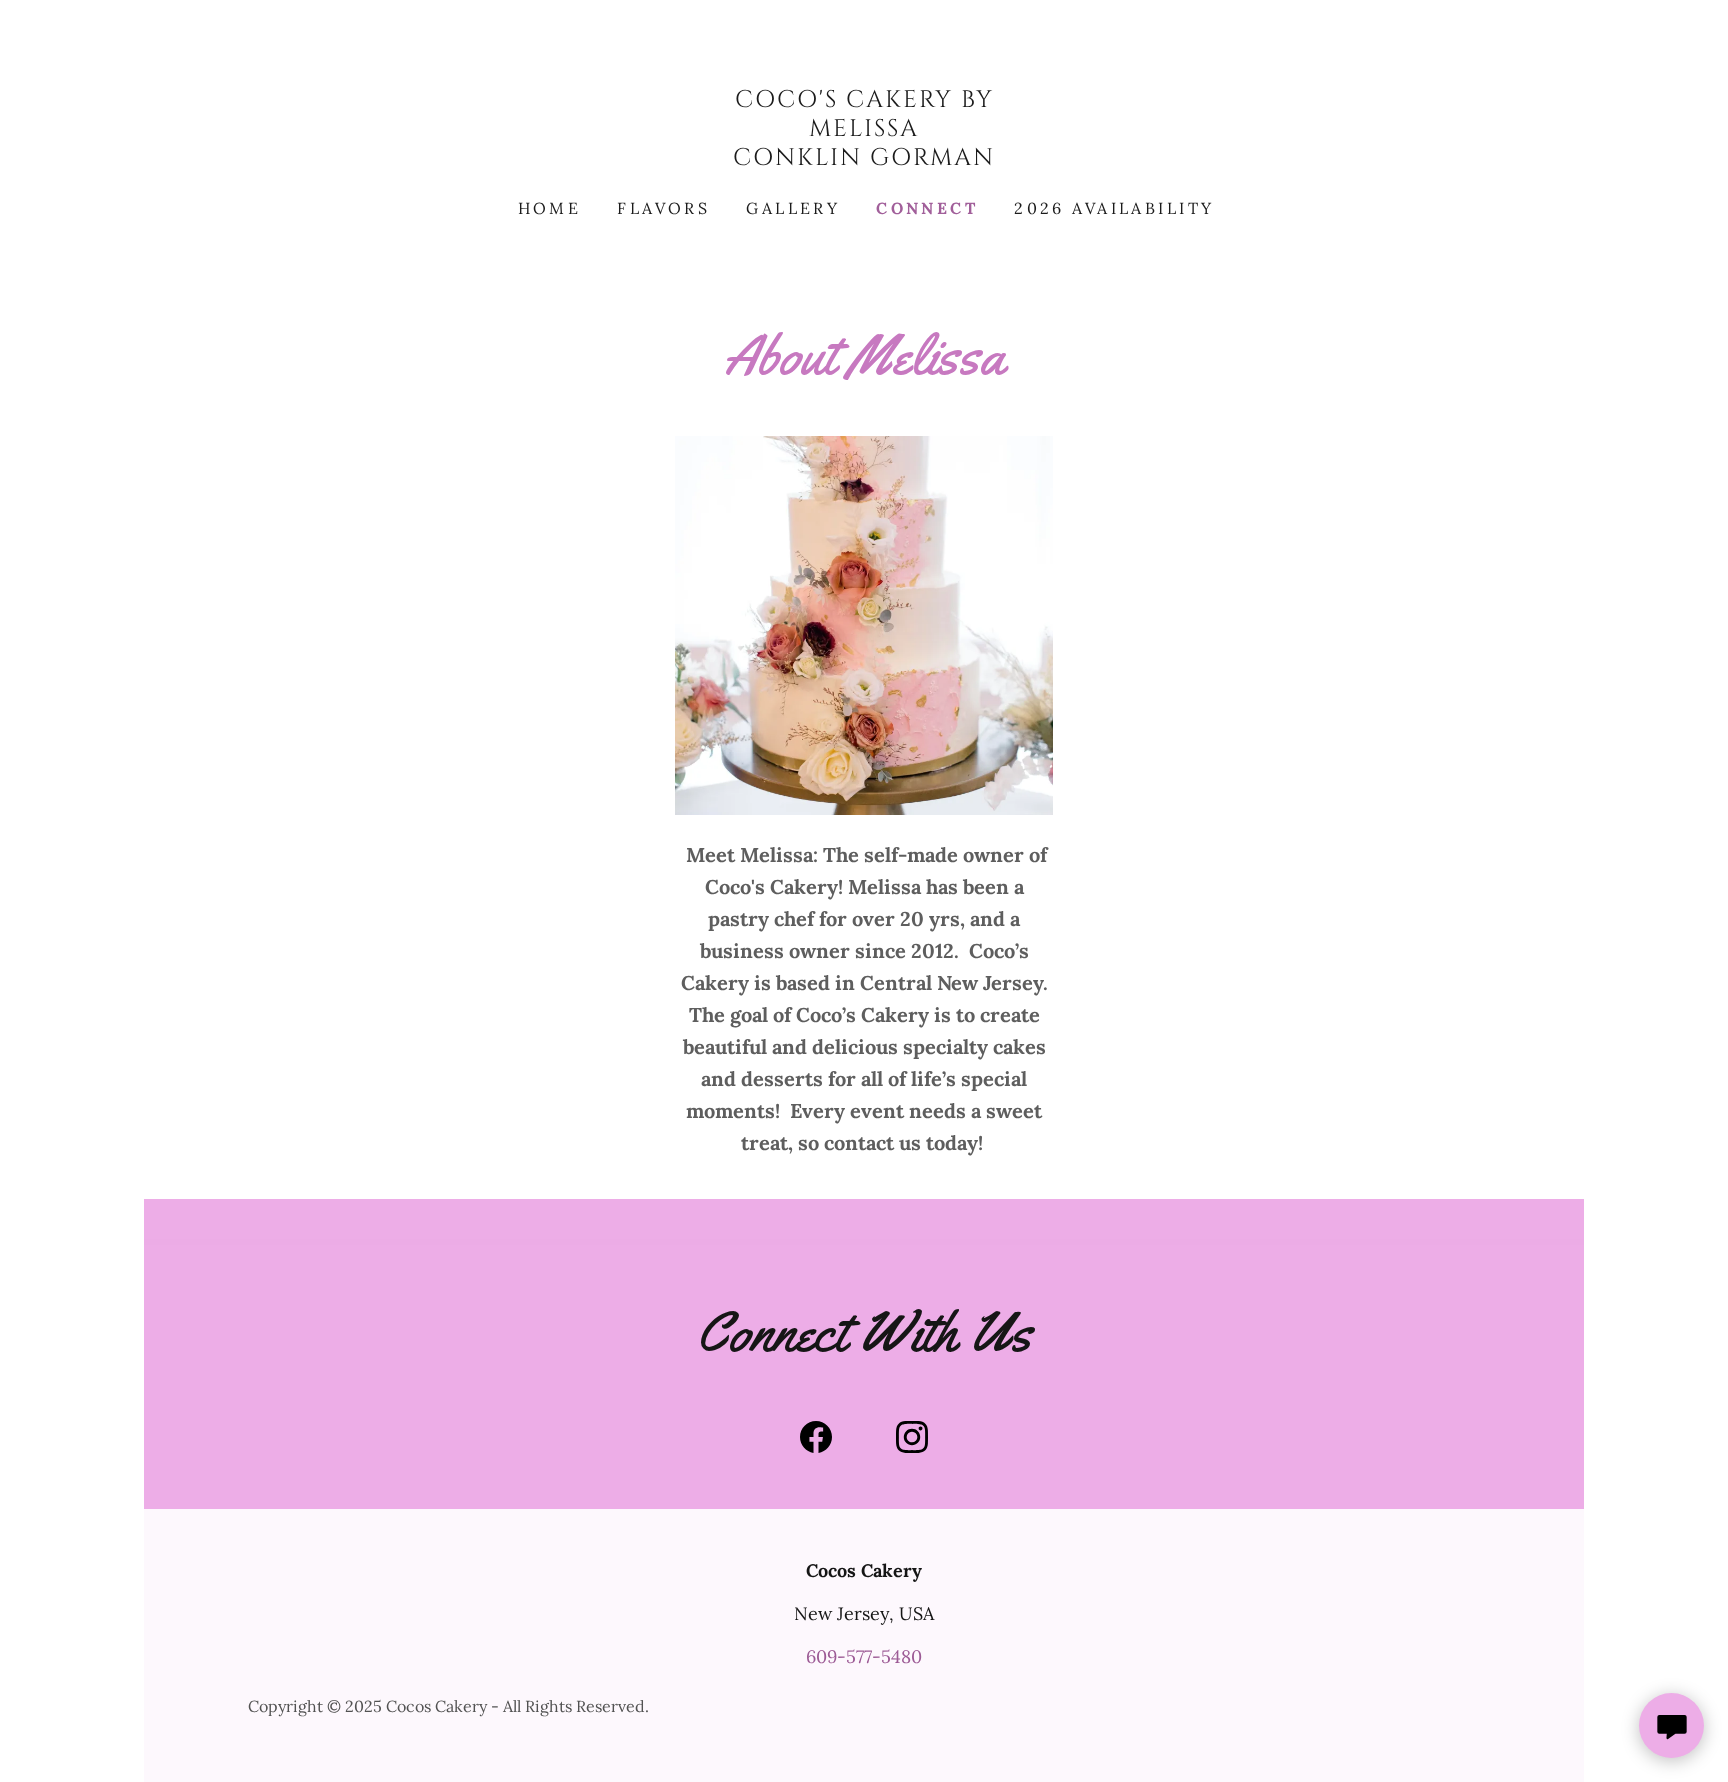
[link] (864, 158)
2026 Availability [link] (1114, 208)
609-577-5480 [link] (864, 1656)
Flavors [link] (663, 208)
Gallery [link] (793, 208)
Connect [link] (927, 208)
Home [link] (550, 208)
